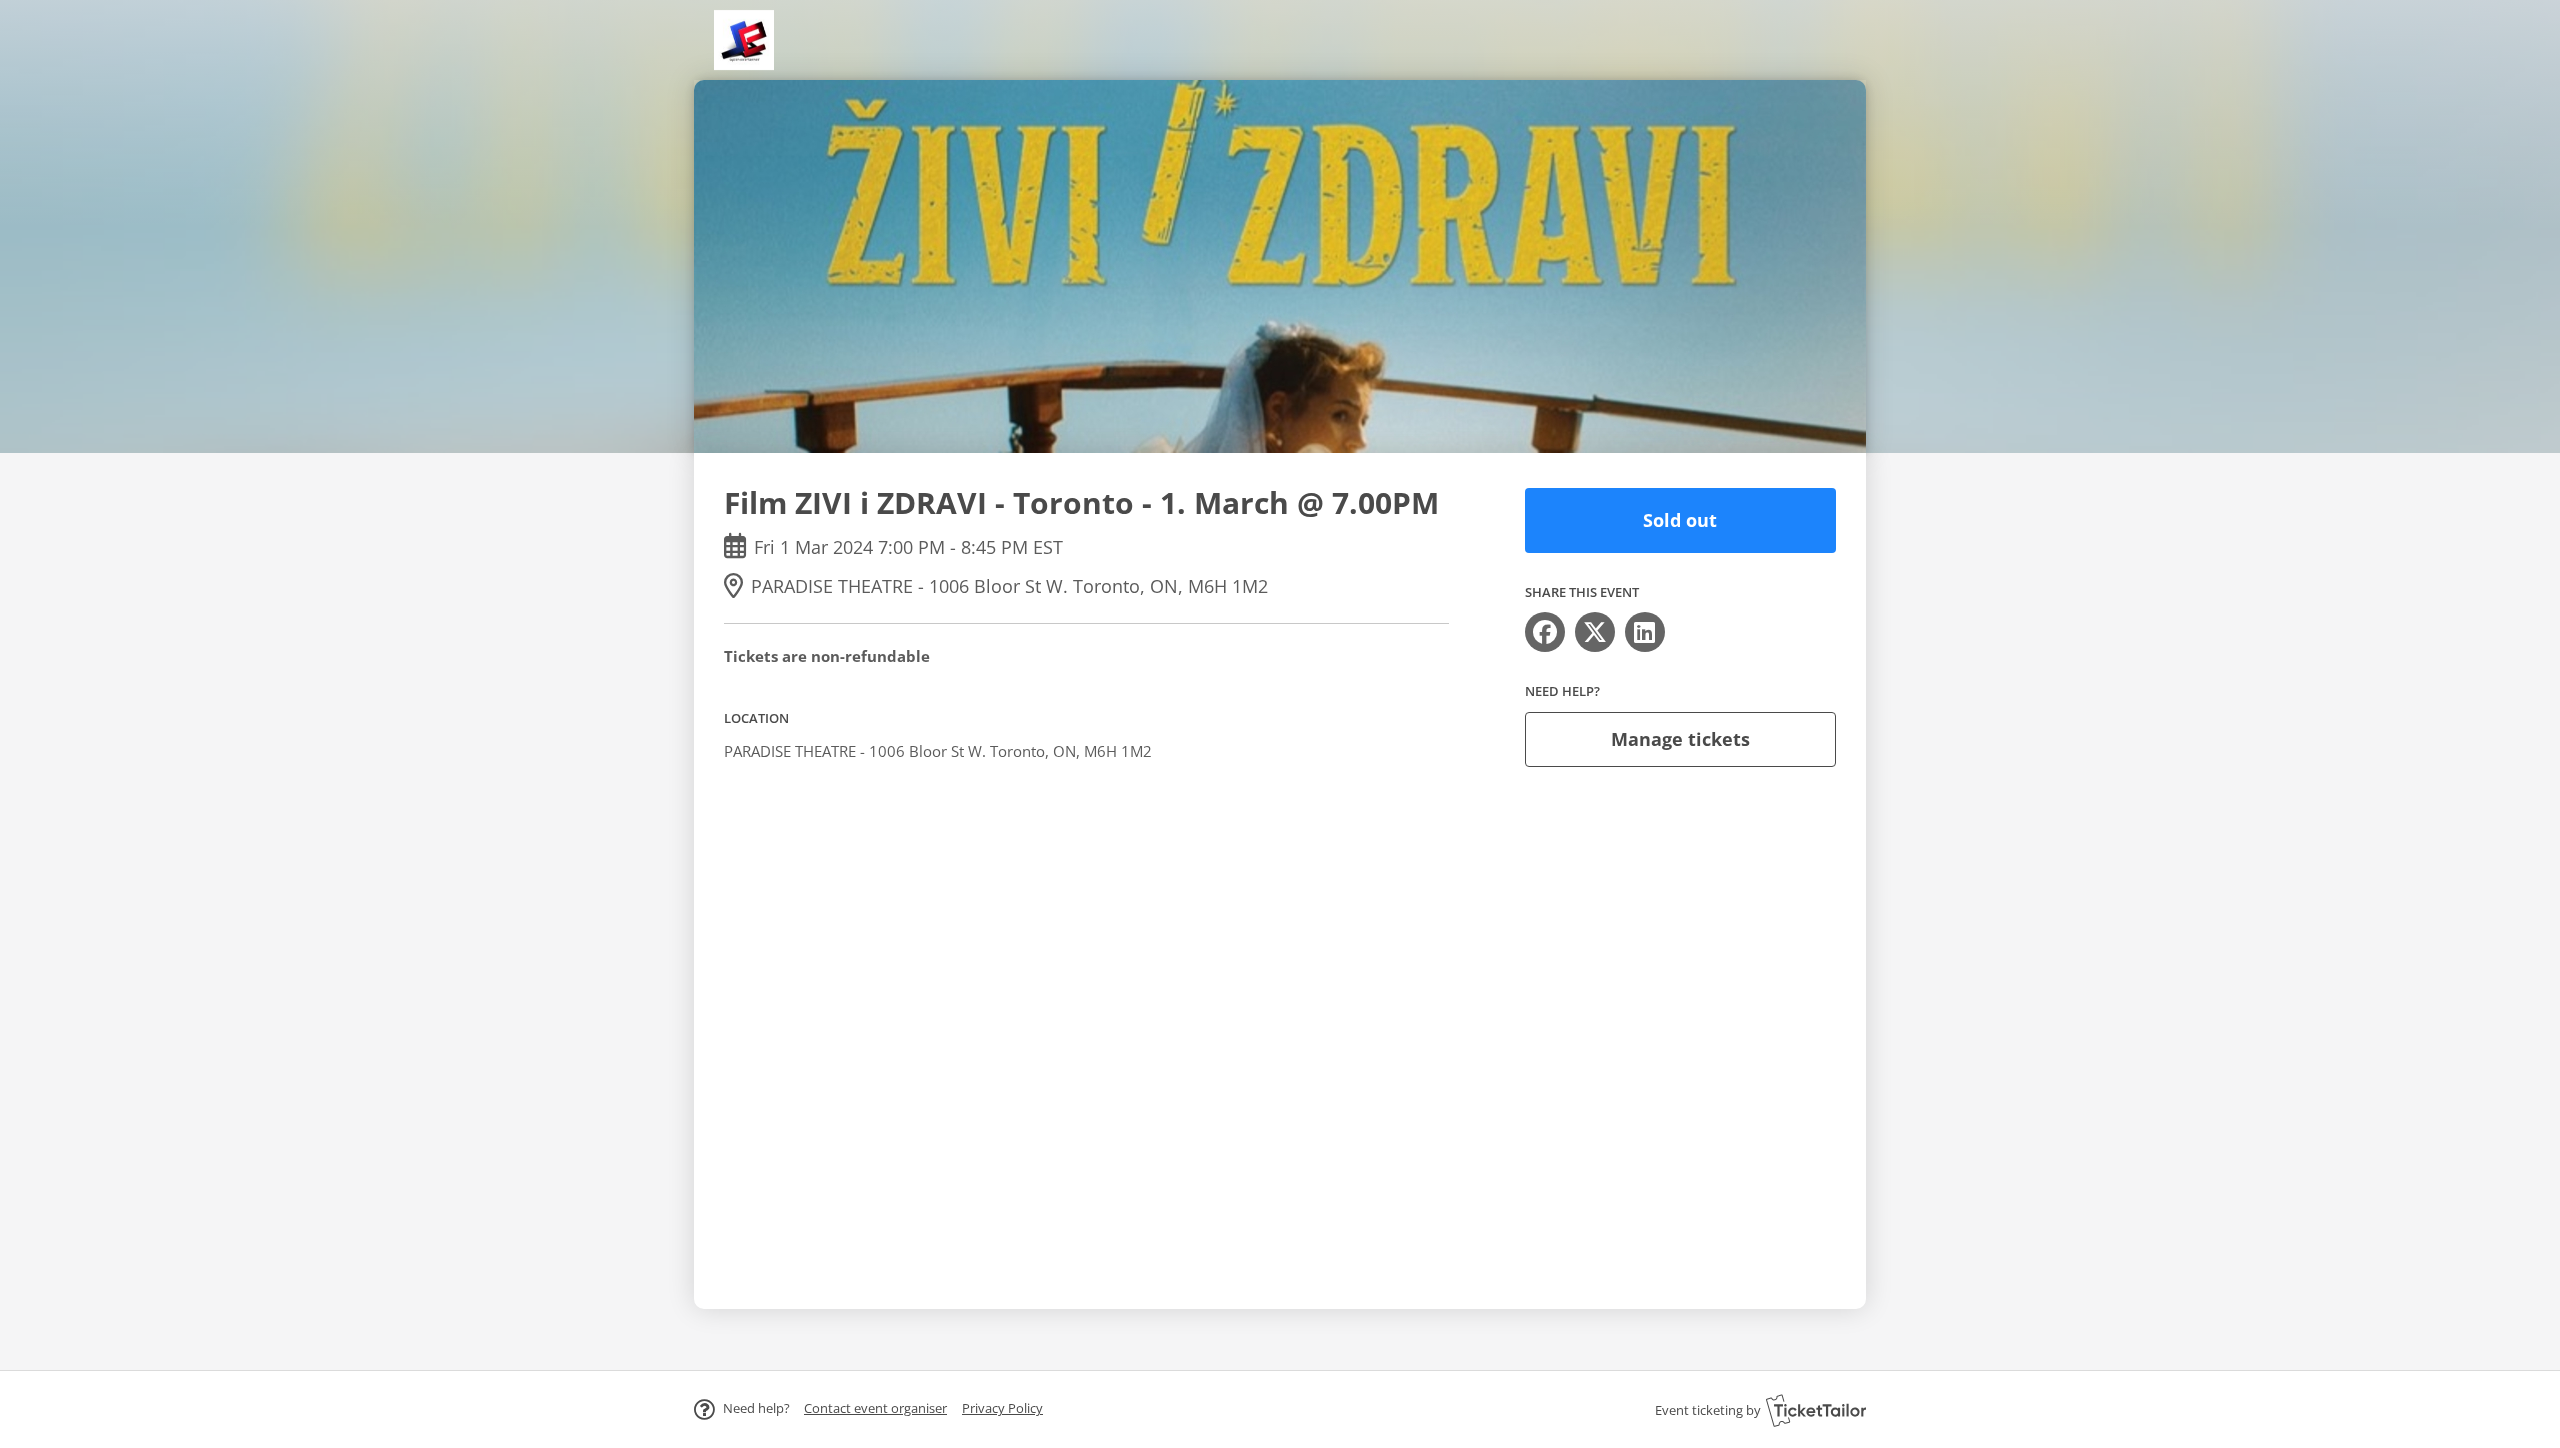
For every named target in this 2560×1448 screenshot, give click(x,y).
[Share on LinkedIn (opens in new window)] (1645, 632)
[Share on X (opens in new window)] (1595, 632)
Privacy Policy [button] (1002, 1408)
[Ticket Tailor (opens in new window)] (1816, 1410)
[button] (875, 1408)
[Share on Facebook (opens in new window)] (1545, 632)
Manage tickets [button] (1680, 739)
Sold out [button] (1680, 520)
